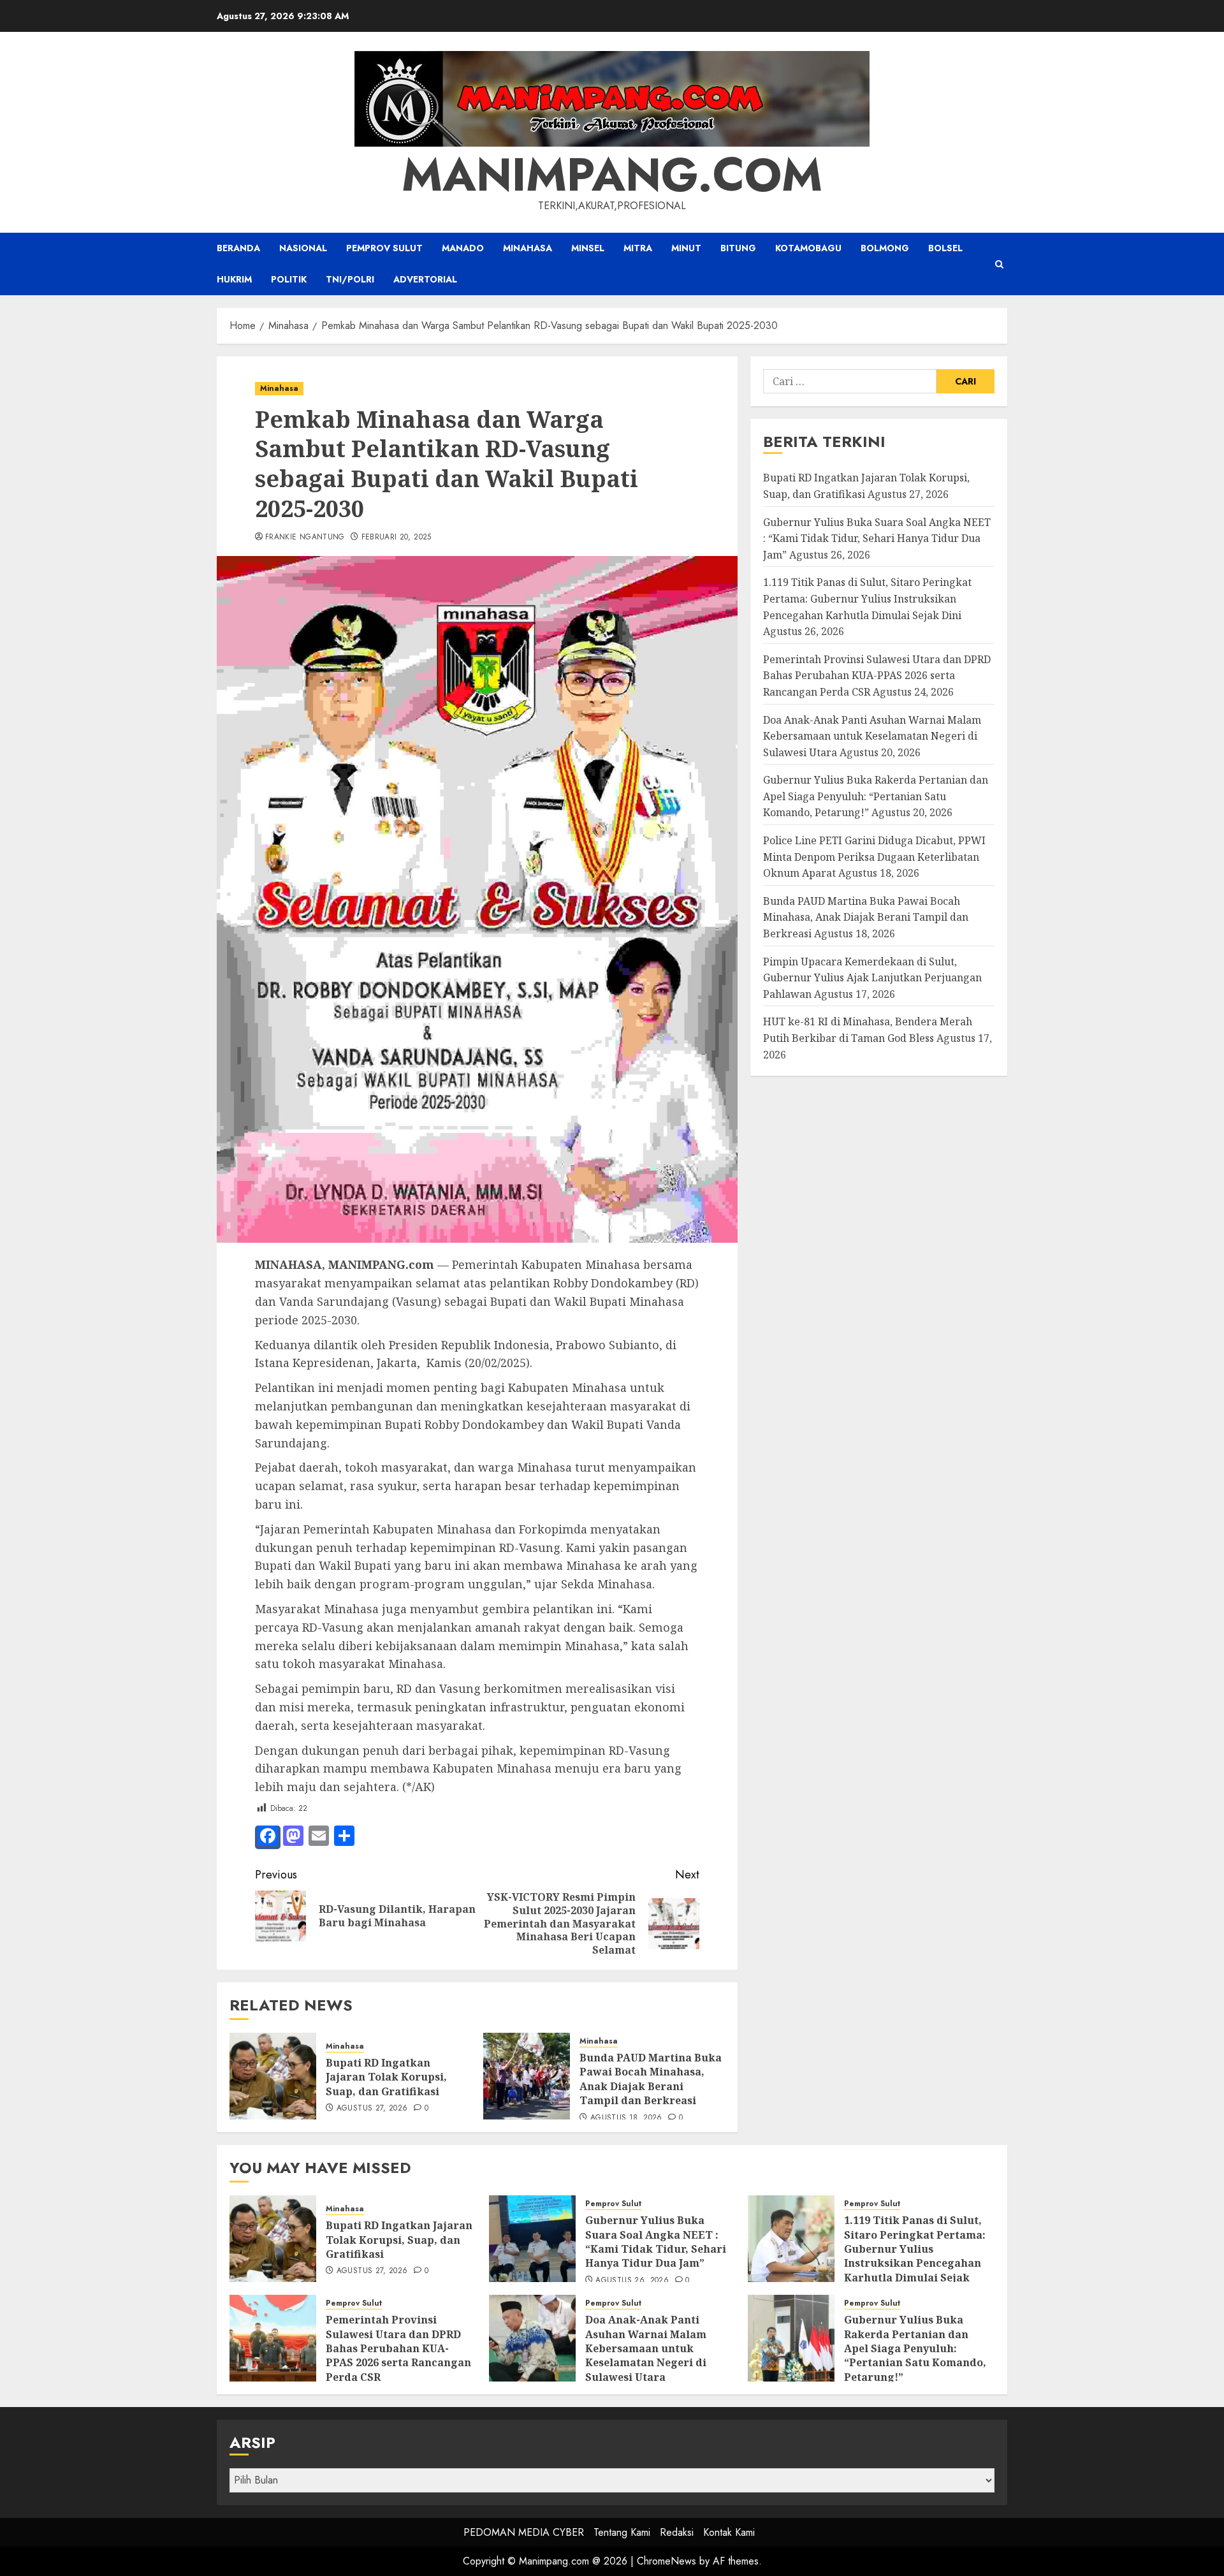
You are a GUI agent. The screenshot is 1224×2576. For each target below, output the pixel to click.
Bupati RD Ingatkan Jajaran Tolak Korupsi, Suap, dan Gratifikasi (386, 2077)
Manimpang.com (612, 175)
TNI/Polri (350, 279)
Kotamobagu (808, 248)
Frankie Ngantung (305, 538)
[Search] (999, 264)
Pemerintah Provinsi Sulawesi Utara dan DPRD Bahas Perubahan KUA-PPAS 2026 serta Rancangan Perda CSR (877, 675)
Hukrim (234, 279)
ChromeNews (667, 2561)
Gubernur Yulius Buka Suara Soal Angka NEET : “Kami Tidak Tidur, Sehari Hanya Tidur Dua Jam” (877, 538)
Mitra (638, 248)
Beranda (238, 248)
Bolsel (945, 248)
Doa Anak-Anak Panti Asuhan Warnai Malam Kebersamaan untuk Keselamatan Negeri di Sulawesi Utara (872, 735)
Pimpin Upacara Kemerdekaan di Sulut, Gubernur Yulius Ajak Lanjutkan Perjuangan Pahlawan (872, 977)
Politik (289, 279)
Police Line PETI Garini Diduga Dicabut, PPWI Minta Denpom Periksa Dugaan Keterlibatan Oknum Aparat (874, 857)
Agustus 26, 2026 (632, 2281)
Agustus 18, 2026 (626, 2118)
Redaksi (677, 2532)
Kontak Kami (729, 2532)
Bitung (738, 248)
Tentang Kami (622, 2532)
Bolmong (885, 248)
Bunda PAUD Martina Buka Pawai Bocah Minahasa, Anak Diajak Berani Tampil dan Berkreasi (651, 2079)
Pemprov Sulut (384, 248)
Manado (463, 248)
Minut (686, 248)
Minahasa (528, 248)
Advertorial (425, 279)
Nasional (303, 248)
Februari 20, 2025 (397, 538)
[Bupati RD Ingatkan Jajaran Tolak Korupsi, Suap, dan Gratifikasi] (273, 2076)
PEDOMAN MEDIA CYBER (524, 2532)
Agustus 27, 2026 (372, 2109)
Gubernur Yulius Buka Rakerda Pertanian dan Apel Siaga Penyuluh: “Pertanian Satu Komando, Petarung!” (876, 796)
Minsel (588, 248)
